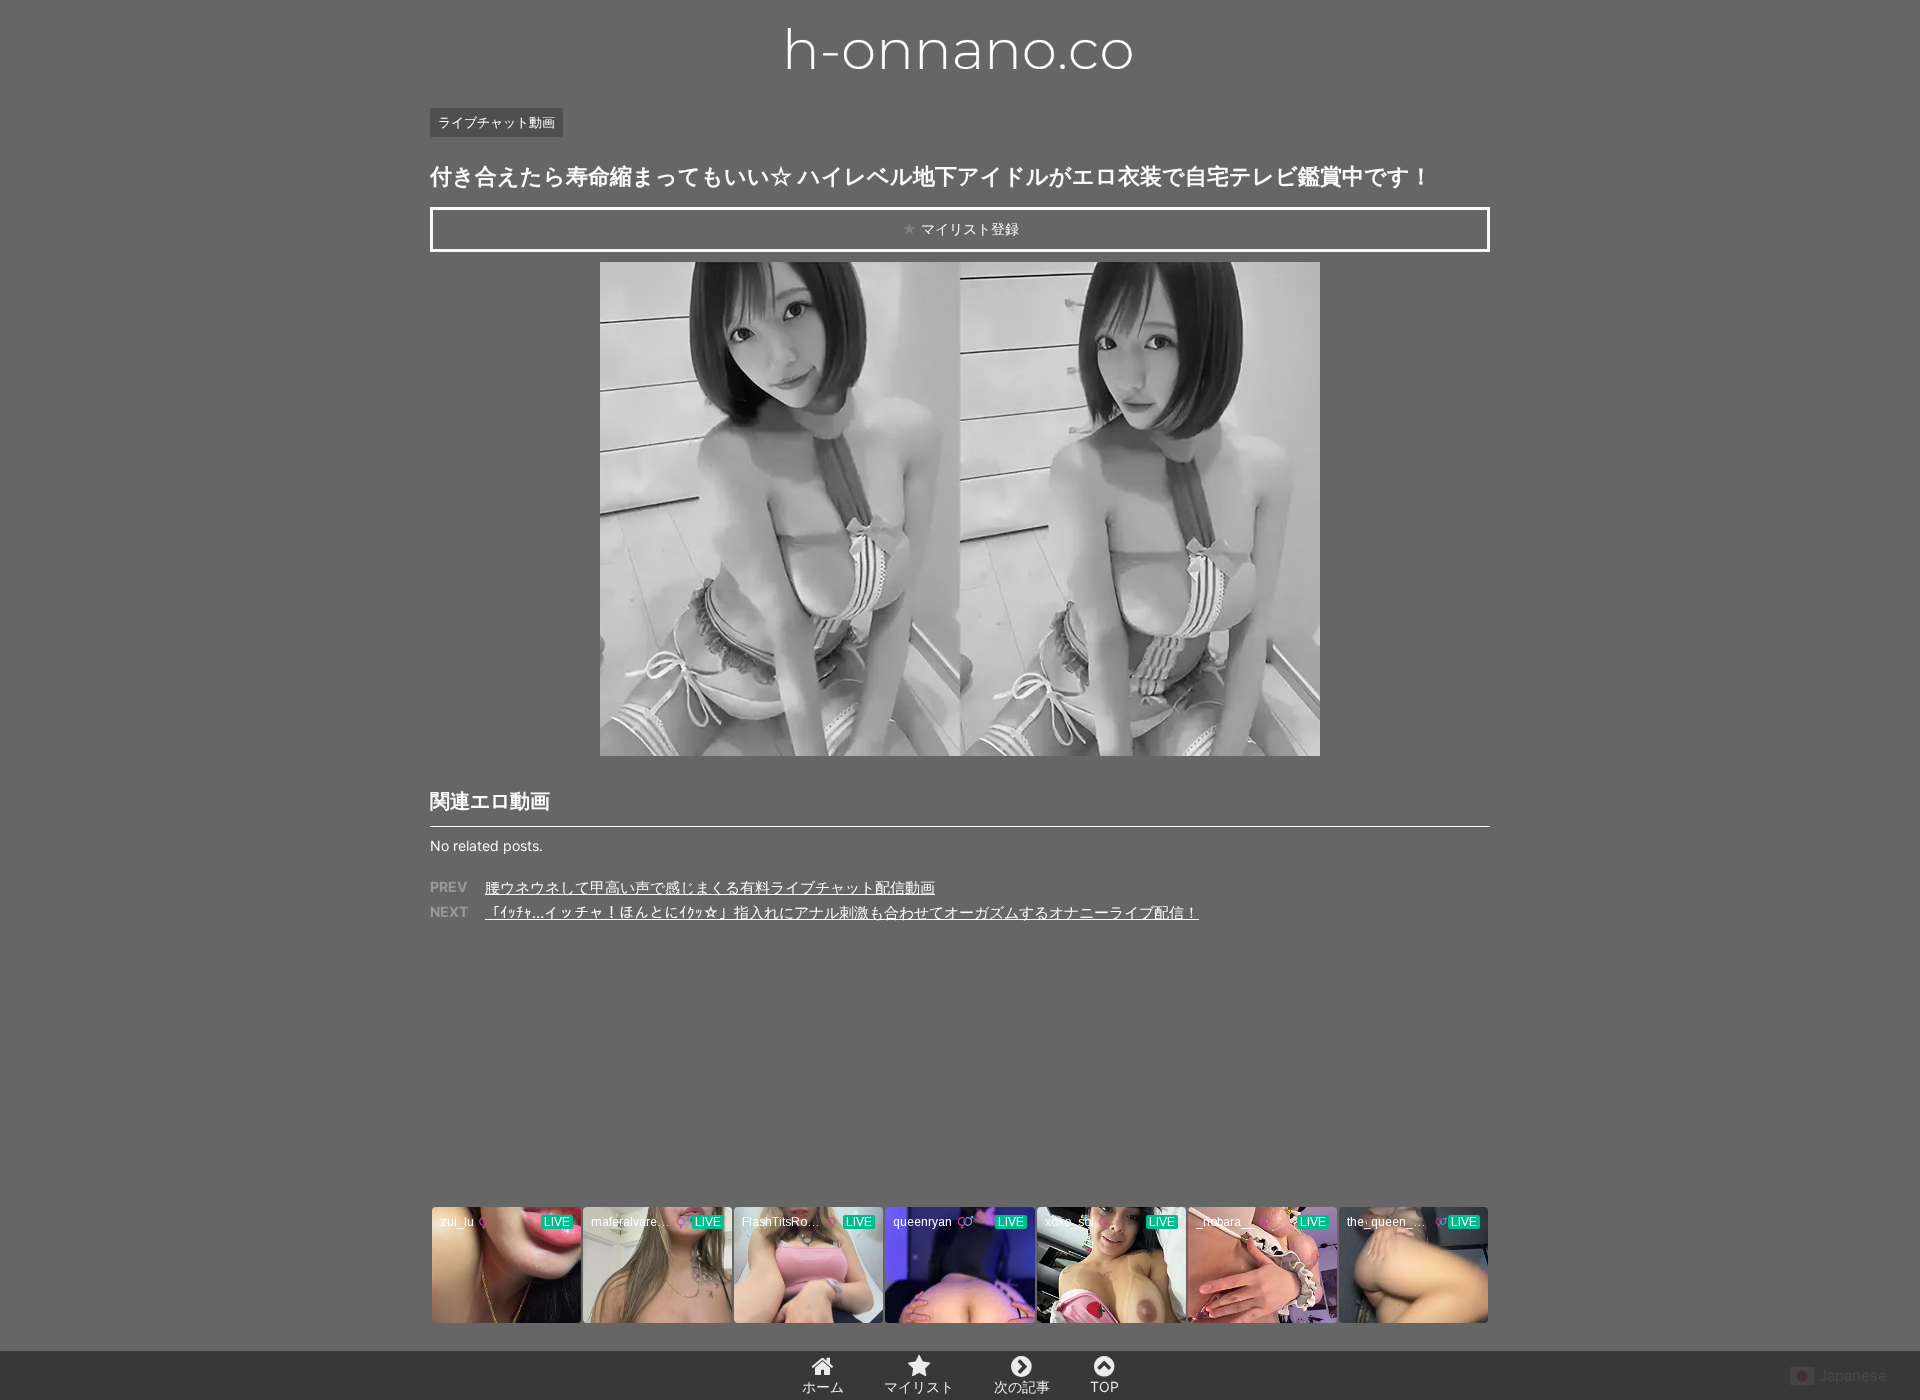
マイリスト (919, 1386)
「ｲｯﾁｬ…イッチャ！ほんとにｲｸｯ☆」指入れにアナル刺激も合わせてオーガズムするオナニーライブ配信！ (842, 912)
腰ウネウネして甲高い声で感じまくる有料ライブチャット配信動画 (710, 887)
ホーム (823, 1386)
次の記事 (1022, 1386)
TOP (1104, 1386)
